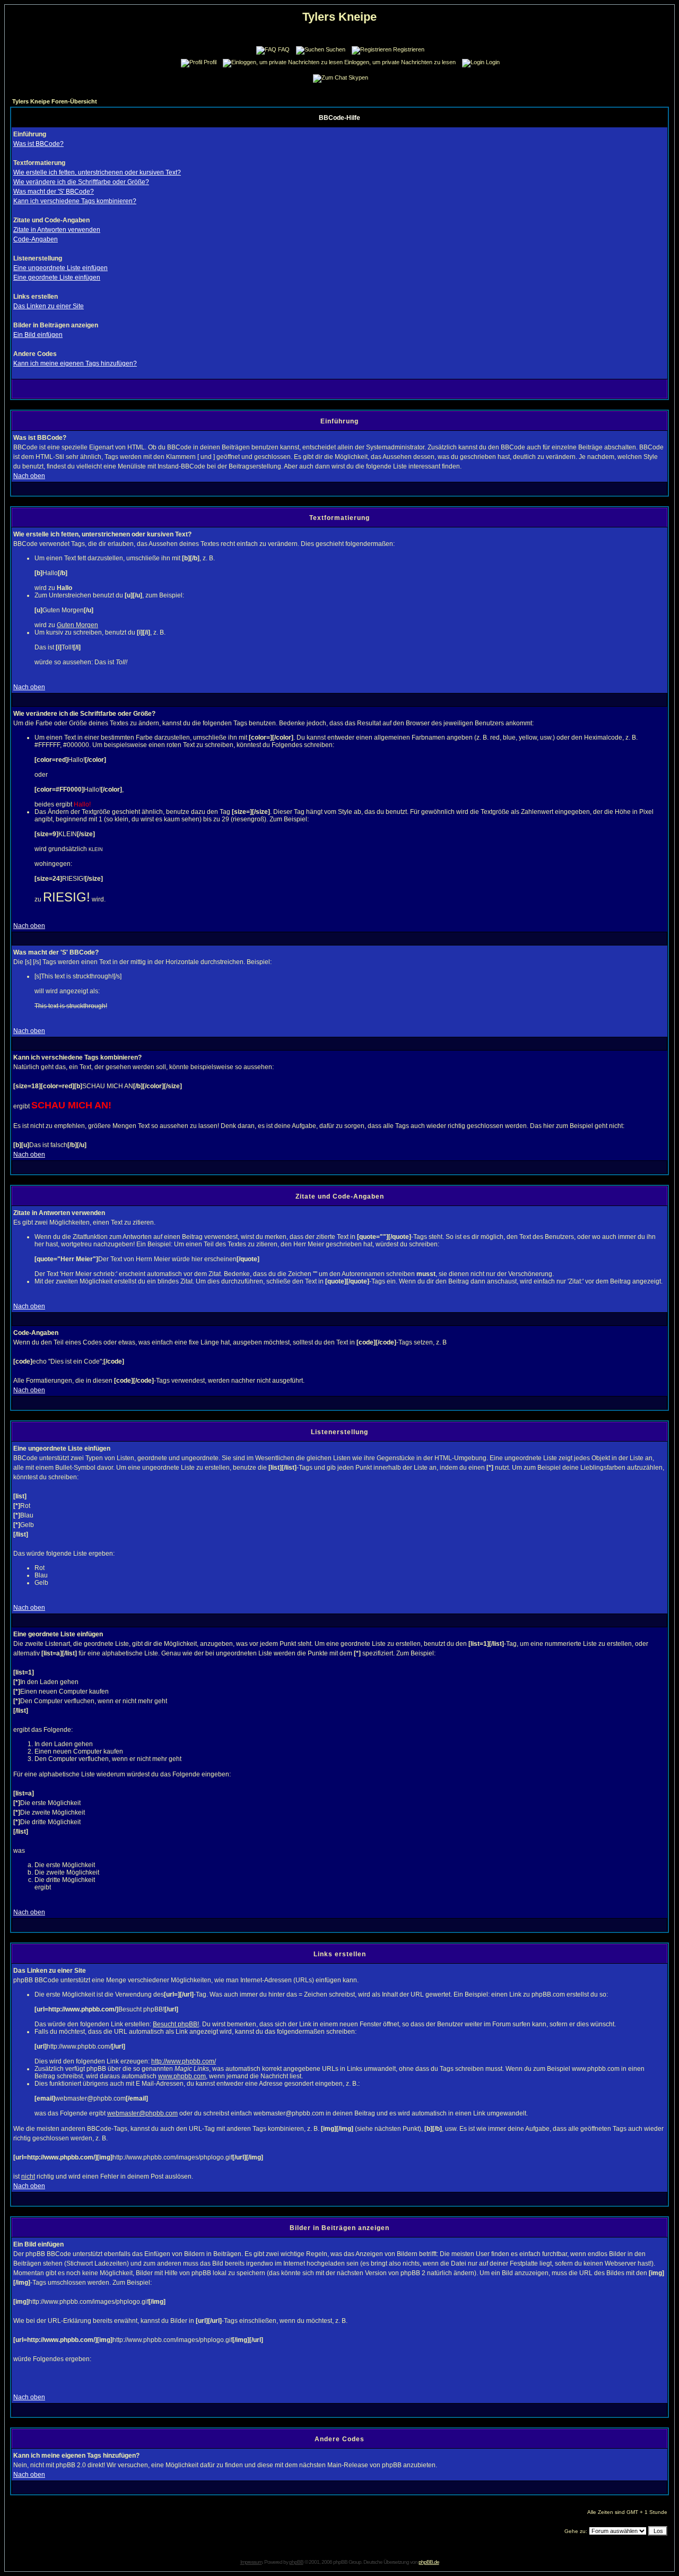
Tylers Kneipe (339, 17)
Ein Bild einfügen (38, 335)
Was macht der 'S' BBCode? (54, 192)
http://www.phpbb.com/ (184, 2061)
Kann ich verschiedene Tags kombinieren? (75, 201)
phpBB (296, 2562)
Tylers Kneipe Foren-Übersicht (55, 101)
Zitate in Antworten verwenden (57, 230)
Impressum (251, 2562)
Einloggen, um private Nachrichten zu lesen (400, 62)
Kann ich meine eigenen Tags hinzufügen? (75, 363)
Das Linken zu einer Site (49, 306)
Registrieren (409, 49)
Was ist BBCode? (38, 144)
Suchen (336, 49)
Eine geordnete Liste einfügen (57, 277)
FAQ (284, 49)
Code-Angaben (36, 239)
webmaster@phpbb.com (142, 2113)
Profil (210, 62)
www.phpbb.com (182, 2076)
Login (493, 62)
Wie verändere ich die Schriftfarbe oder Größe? (81, 182)
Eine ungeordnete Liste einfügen (60, 268)
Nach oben (29, 476)
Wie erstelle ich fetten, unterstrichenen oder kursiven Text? (97, 172)
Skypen (358, 77)
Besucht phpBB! (176, 2024)
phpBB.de (429, 2562)
